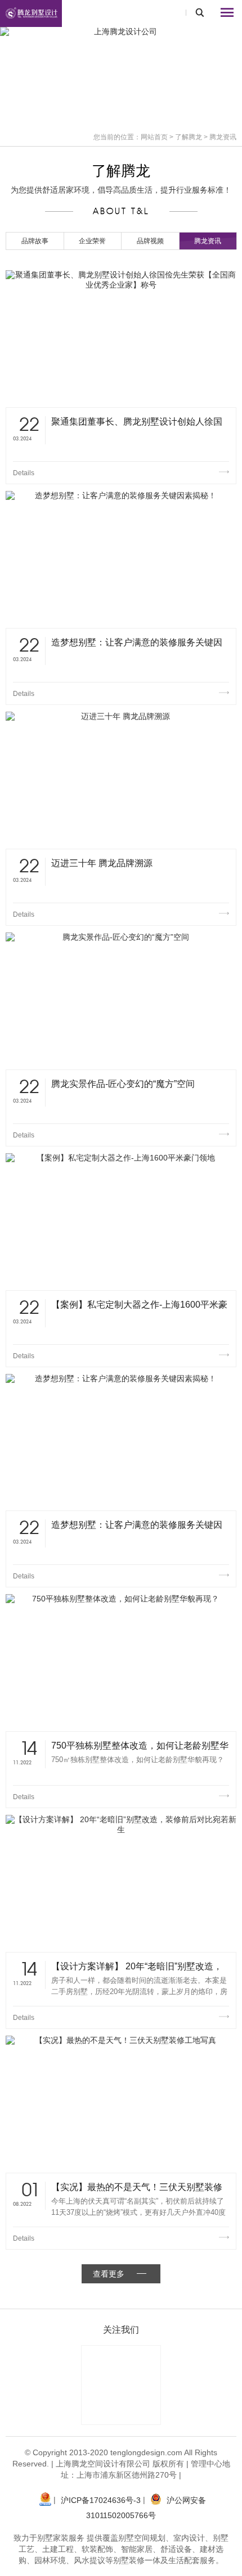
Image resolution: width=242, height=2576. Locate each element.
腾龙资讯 (208, 241)
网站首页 (154, 137)
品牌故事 (35, 241)
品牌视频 (150, 241)
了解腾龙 (189, 137)
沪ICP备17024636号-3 (101, 2500)
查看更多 (109, 2274)
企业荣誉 (92, 241)
